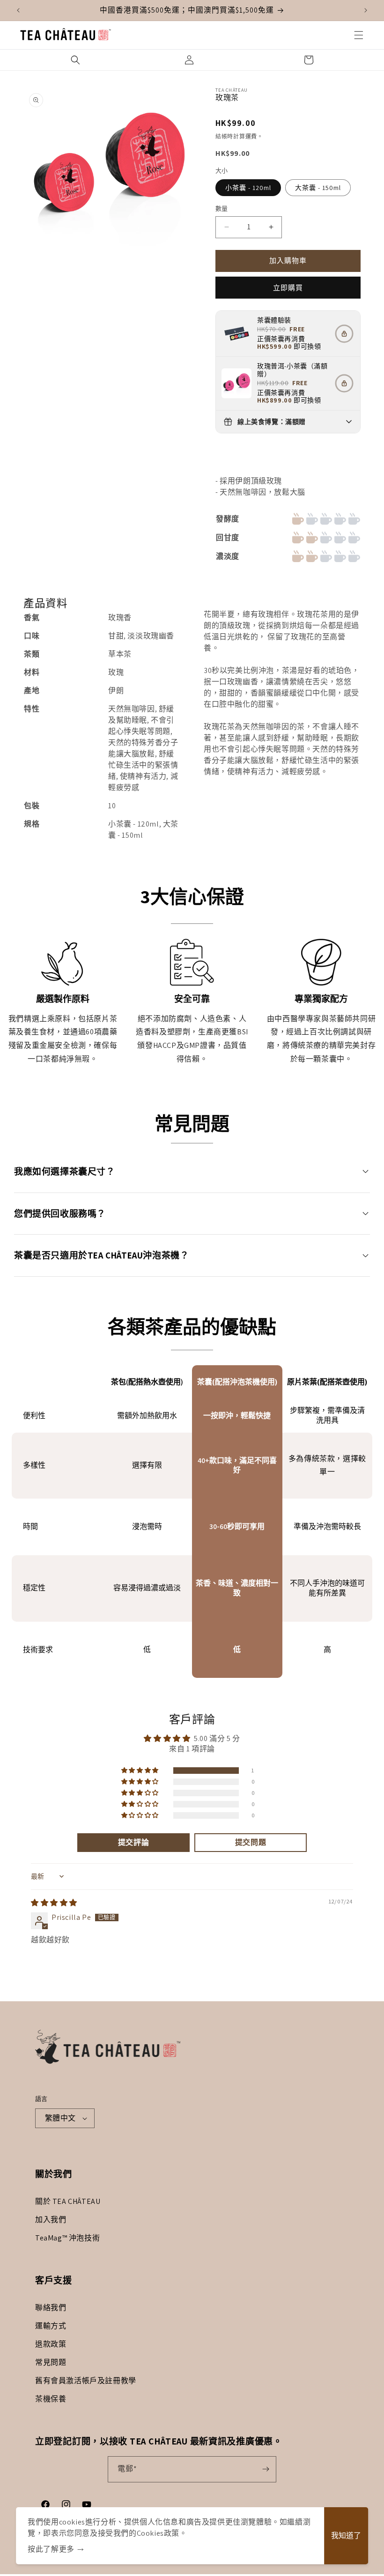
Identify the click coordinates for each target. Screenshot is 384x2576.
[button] (359, 35)
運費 (251, 136)
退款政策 (51, 2344)
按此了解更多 (51, 2549)
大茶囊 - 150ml (318, 188)
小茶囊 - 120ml (248, 188)
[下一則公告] (366, 10)
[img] (54, 1903)
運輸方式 (51, 2326)
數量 (222, 209)
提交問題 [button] (251, 1842)
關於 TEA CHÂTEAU (68, 2201)
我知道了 (346, 2536)
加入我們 (51, 2220)
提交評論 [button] (133, 1842)
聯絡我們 (51, 2308)
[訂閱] (266, 2469)
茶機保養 (51, 2399)
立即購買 (288, 288)
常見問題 (51, 2362)
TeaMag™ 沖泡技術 (67, 2238)
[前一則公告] (18, 10)
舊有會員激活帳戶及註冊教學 (86, 2381)
